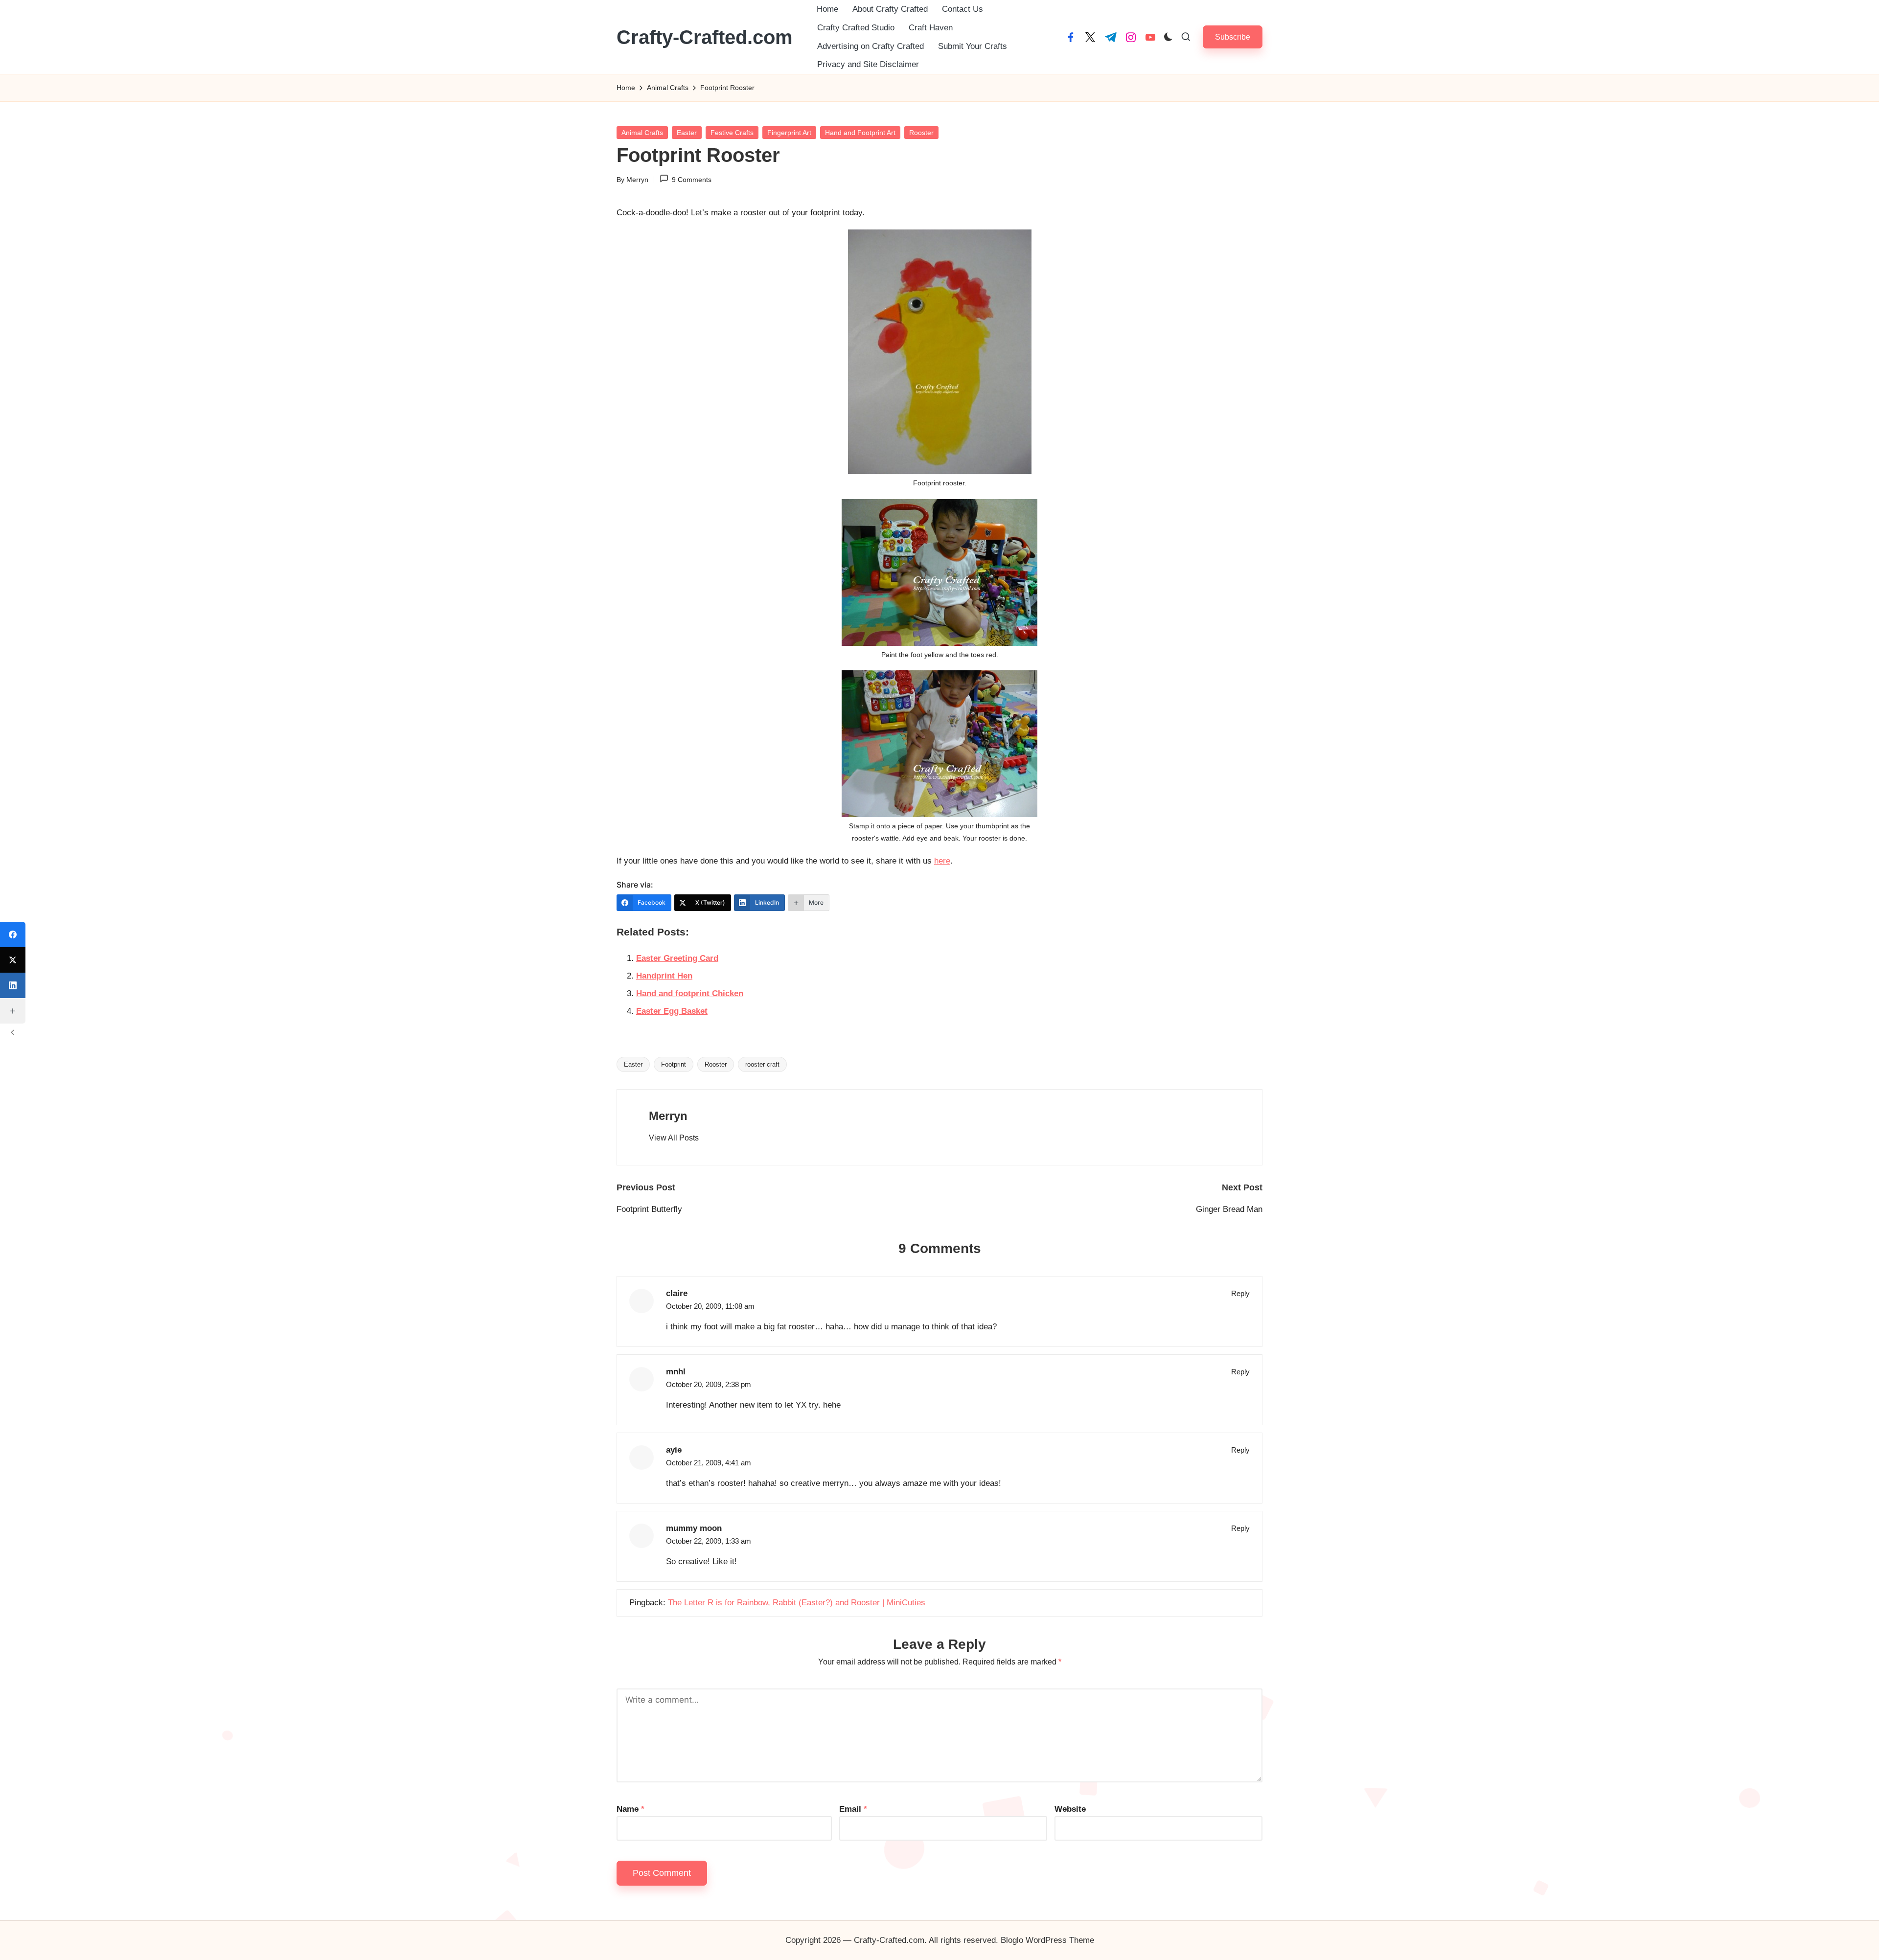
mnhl (676, 1372)
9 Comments (692, 180)
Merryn (668, 1116)
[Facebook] (13, 934)
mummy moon (694, 1528)
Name (630, 1809)
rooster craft (762, 1064)
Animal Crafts (642, 133)
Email (853, 1809)
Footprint (674, 1064)
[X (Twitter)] (13, 960)
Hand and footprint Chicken (690, 993)
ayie (674, 1450)
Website (1070, 1809)
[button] (1233, 37)
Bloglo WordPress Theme (1047, 1940)
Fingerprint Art (789, 133)
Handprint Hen (664, 976)
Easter (687, 133)
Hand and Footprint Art (860, 133)
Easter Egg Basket (672, 1011)
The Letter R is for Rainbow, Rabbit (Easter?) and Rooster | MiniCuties (797, 1603)
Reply (1240, 1293)
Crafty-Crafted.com (705, 37)
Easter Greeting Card (677, 958)
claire (677, 1293)
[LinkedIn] (13, 985)
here (942, 861)
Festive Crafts (732, 133)
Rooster (921, 133)
